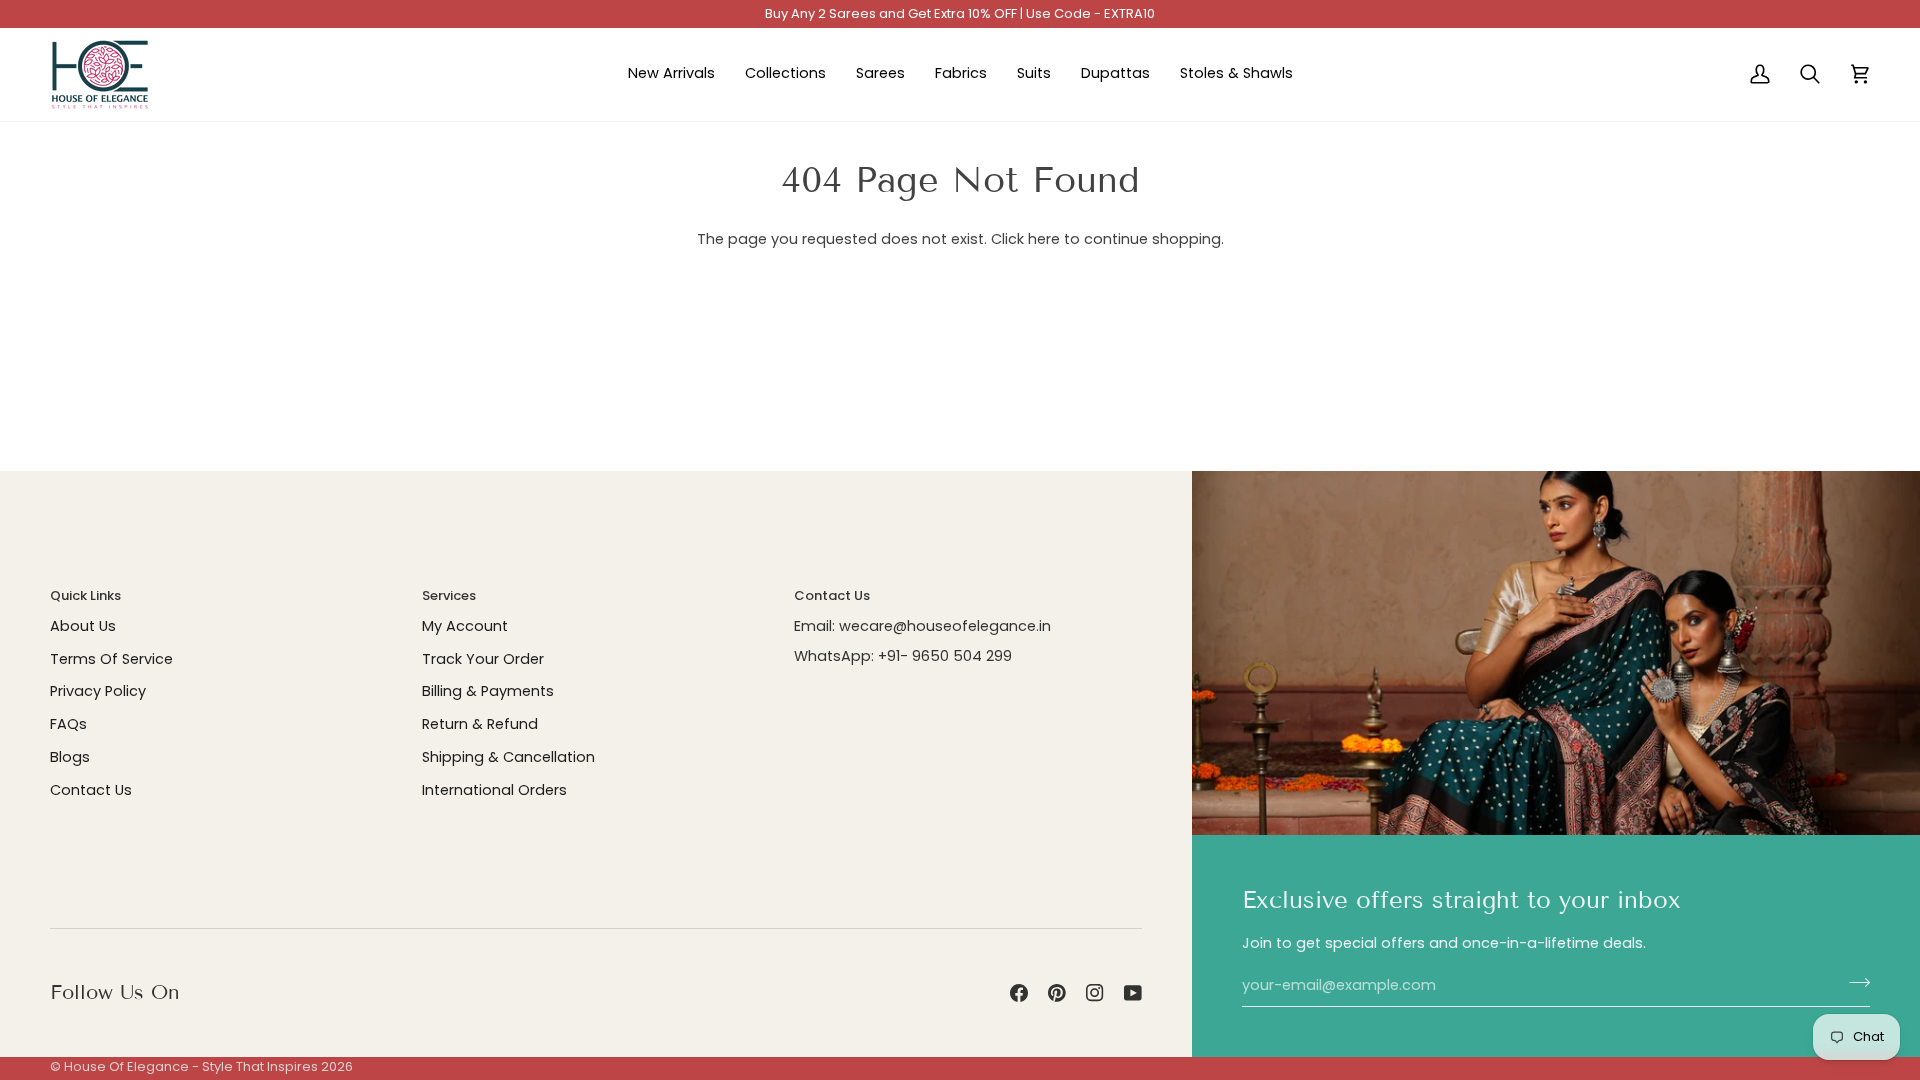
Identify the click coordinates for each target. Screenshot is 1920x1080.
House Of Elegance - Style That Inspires (191, 1066)
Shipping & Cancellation (508, 757)
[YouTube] (1133, 993)
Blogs (70, 757)
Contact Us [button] (832, 595)
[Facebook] (1019, 993)
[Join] (1853, 983)
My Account (465, 626)
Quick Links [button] (85, 595)
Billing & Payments (488, 691)
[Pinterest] (1057, 993)
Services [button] (449, 595)
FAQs (68, 724)
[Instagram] (1095, 993)
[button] (785, 74)
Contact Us (91, 790)
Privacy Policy (98, 691)
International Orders (494, 790)
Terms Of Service (111, 659)
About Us (83, 626)
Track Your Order (483, 659)
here (1044, 239)
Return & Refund (480, 724)
